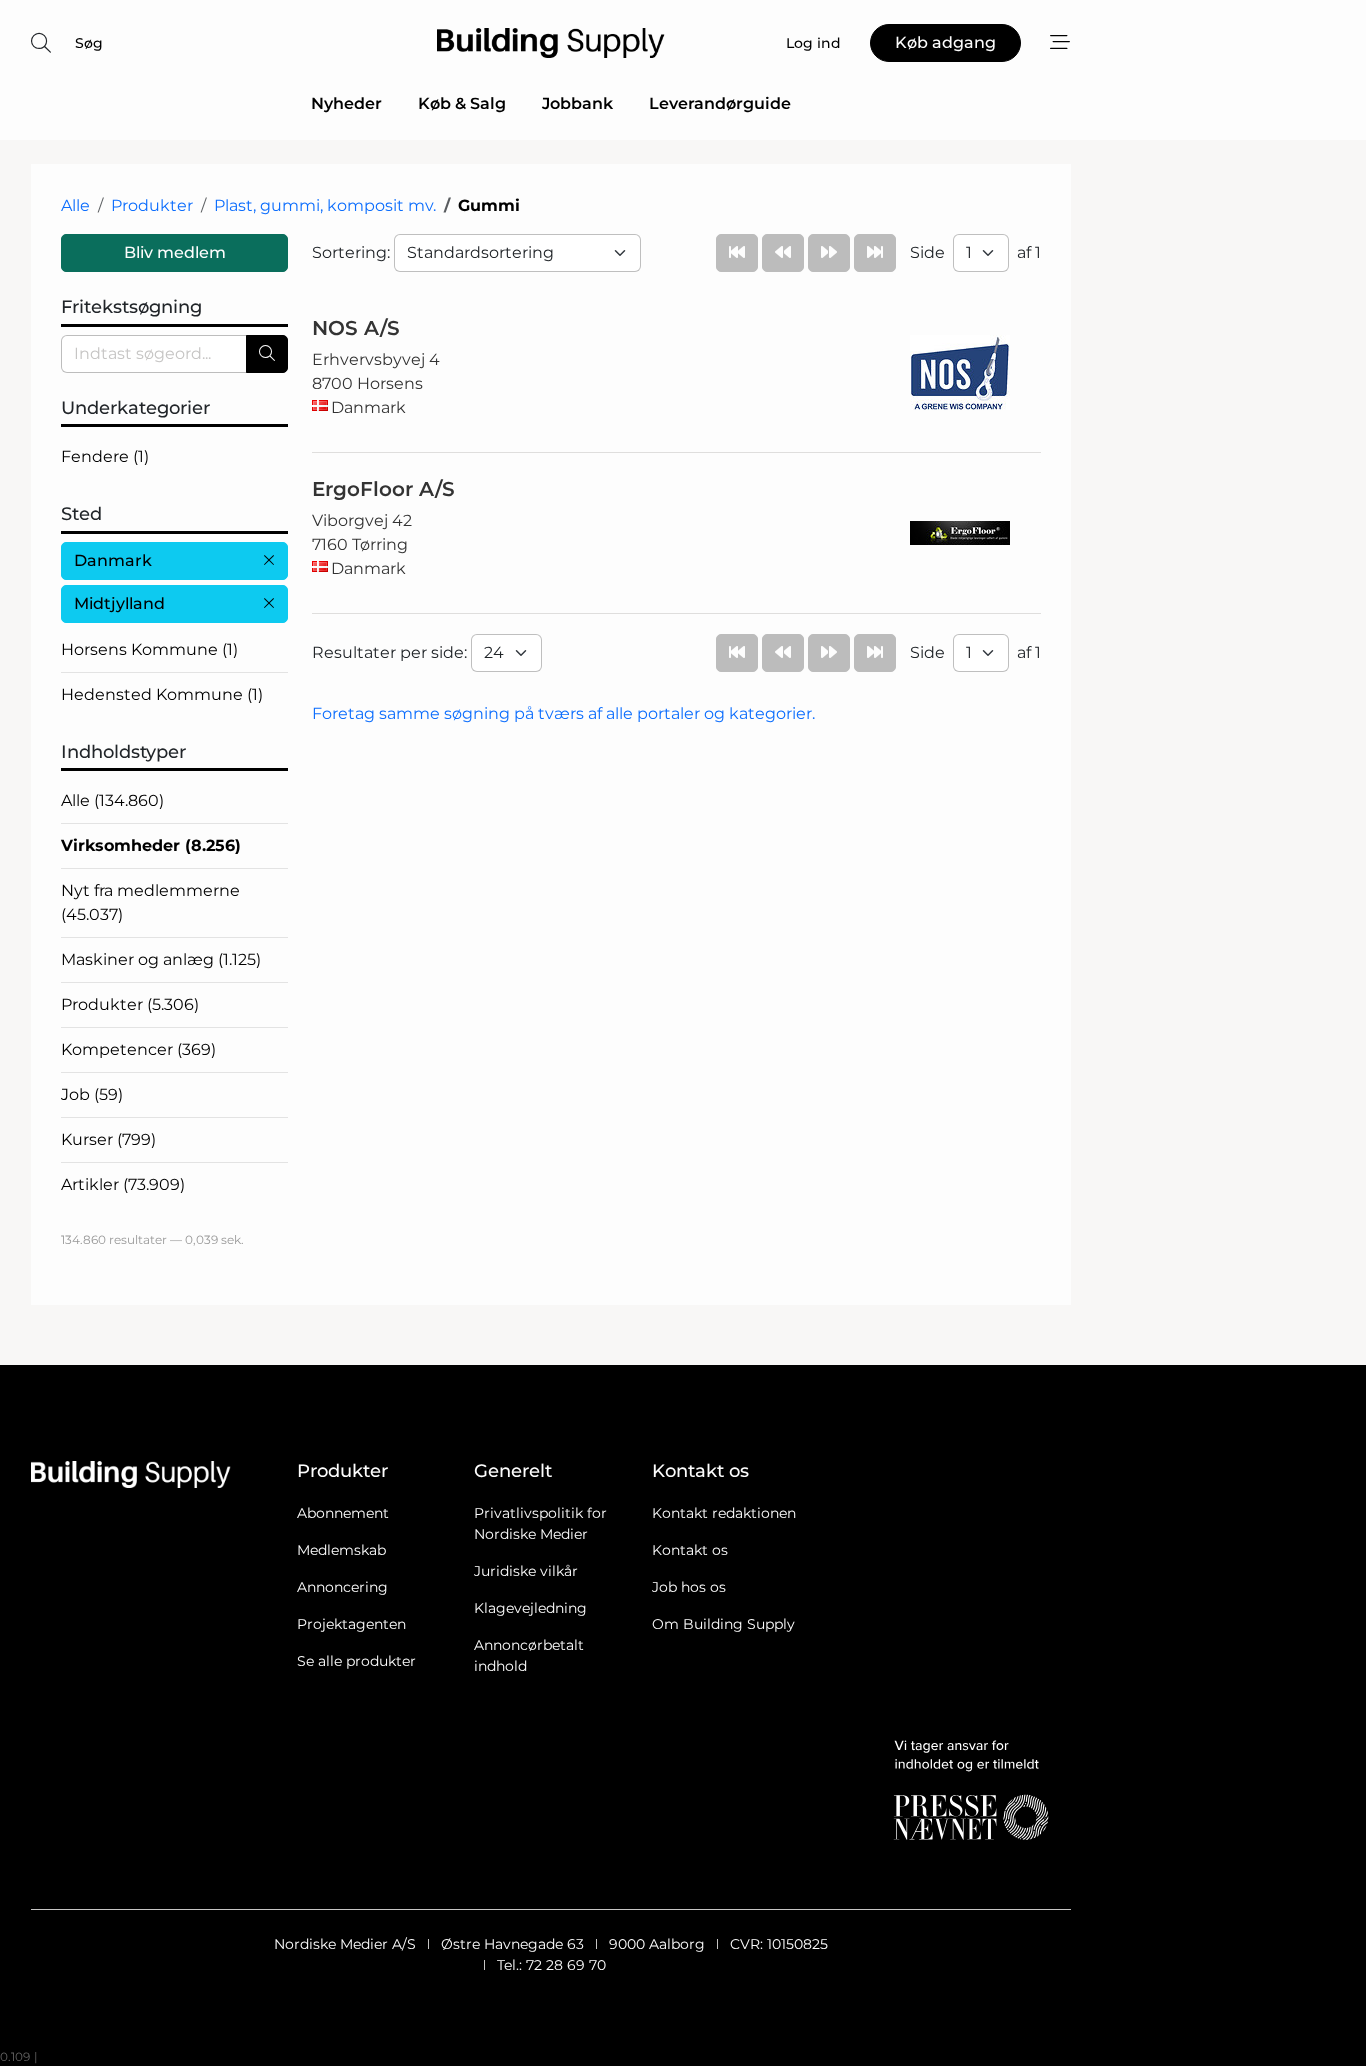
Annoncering (342, 1587)
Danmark (113, 560)
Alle (75, 205)
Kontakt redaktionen (724, 1513)
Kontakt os (690, 1550)
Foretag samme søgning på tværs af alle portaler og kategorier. (563, 713)
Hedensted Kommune (162, 694)
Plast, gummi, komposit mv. (325, 205)
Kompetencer (138, 1049)
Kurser (108, 1139)
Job (92, 1094)
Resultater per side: (391, 652)
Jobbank (577, 103)
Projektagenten (351, 1624)
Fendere (105, 456)
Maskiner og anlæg (161, 959)
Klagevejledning (530, 1608)
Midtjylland (119, 603)
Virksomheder (151, 845)
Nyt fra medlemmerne (150, 902)
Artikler (123, 1184)
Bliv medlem (175, 252)
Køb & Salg (462, 103)
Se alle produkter (356, 1661)
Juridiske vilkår (526, 1571)
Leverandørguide (720, 103)
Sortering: (353, 252)
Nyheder (346, 103)
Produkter (152, 205)
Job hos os (689, 1587)
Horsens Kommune (149, 649)
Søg (89, 43)
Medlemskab (341, 1550)
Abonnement (343, 1513)
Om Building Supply (723, 1624)
